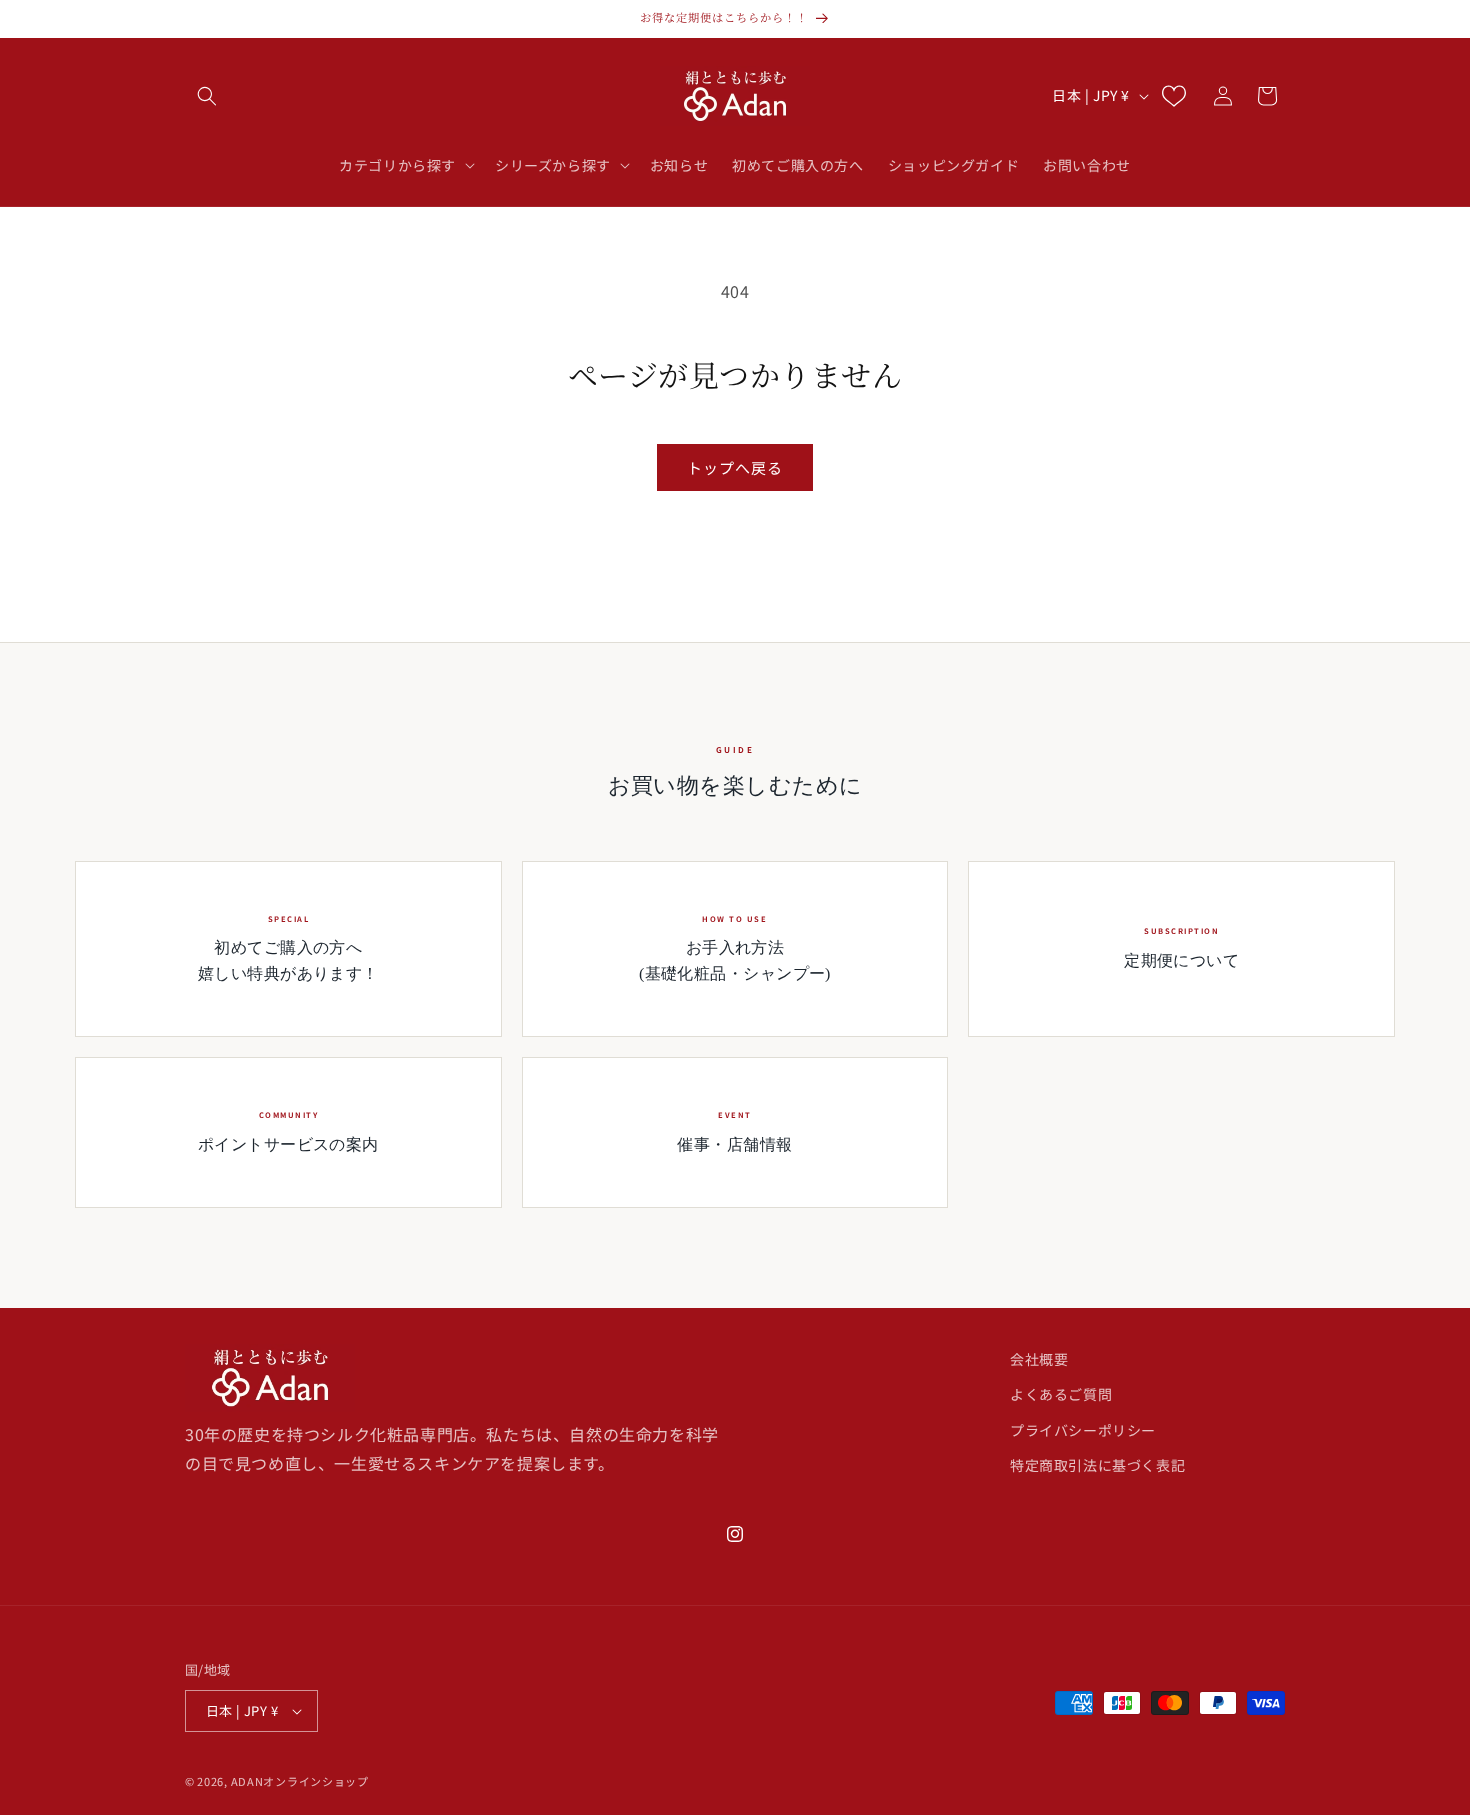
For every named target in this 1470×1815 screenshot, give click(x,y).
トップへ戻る (735, 467)
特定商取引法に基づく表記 (1097, 1465)
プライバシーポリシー (1083, 1430)
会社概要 (1039, 1359)
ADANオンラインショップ (300, 1781)
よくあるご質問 (1061, 1395)
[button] (207, 96)
